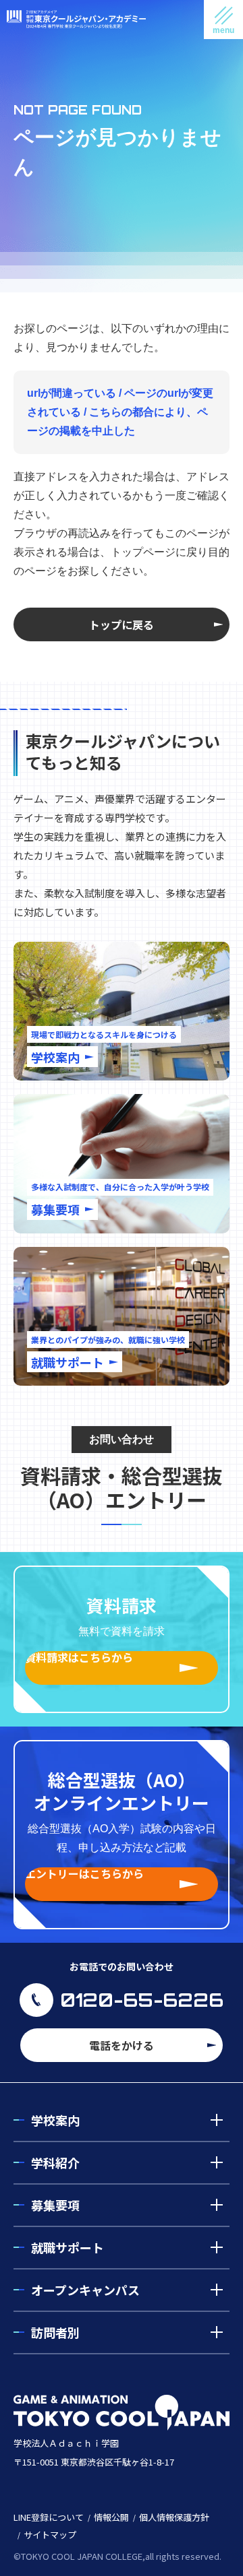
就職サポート (67, 2247)
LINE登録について (49, 2517)
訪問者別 (55, 2332)
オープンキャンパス (85, 2290)
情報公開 (111, 2517)
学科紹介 (55, 2162)
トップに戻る (122, 624)
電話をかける (122, 2045)
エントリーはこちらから (84, 1874)
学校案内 (55, 2120)
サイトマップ (50, 2535)
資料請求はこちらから (79, 1658)
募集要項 (55, 2205)
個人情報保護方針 (174, 2517)
